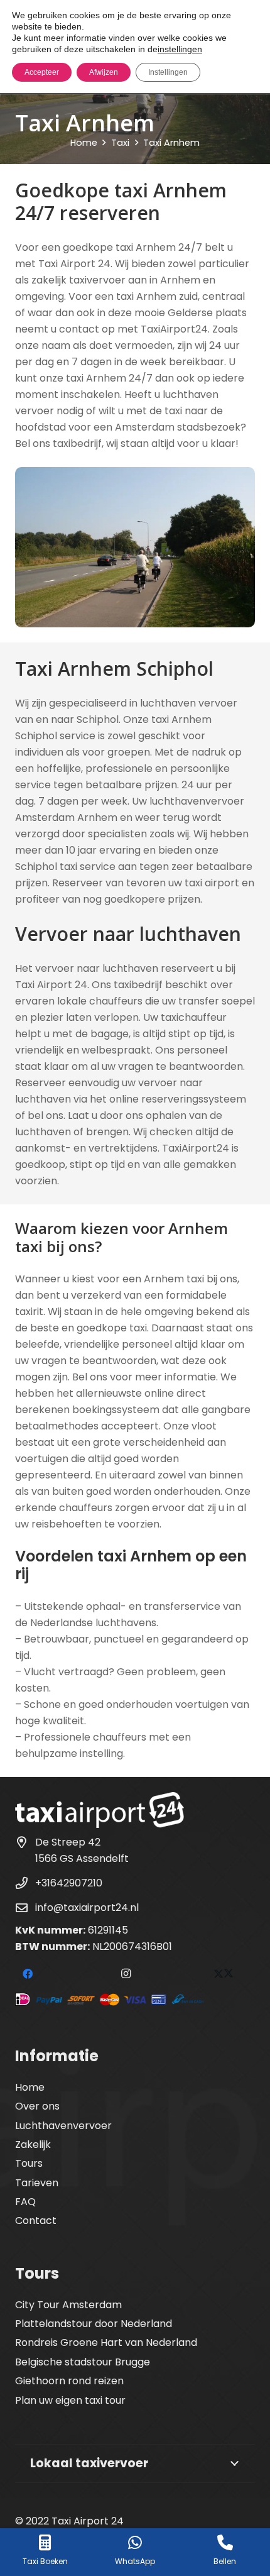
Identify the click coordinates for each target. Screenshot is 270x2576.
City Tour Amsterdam (68, 2305)
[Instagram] (126, 1974)
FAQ (25, 2202)
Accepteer (42, 72)
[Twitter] (224, 1974)
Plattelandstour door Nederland (94, 2324)
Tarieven (37, 2183)
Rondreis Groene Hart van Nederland (106, 2342)
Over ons (37, 2106)
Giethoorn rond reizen (69, 2381)
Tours (29, 2163)
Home (30, 2087)
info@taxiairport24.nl (87, 1907)
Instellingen (168, 72)
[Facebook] (28, 1974)
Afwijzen (104, 72)
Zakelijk (33, 2144)
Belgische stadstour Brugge (83, 2362)
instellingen (180, 49)
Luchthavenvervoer (63, 2126)
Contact (36, 2221)
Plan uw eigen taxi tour (70, 2400)
